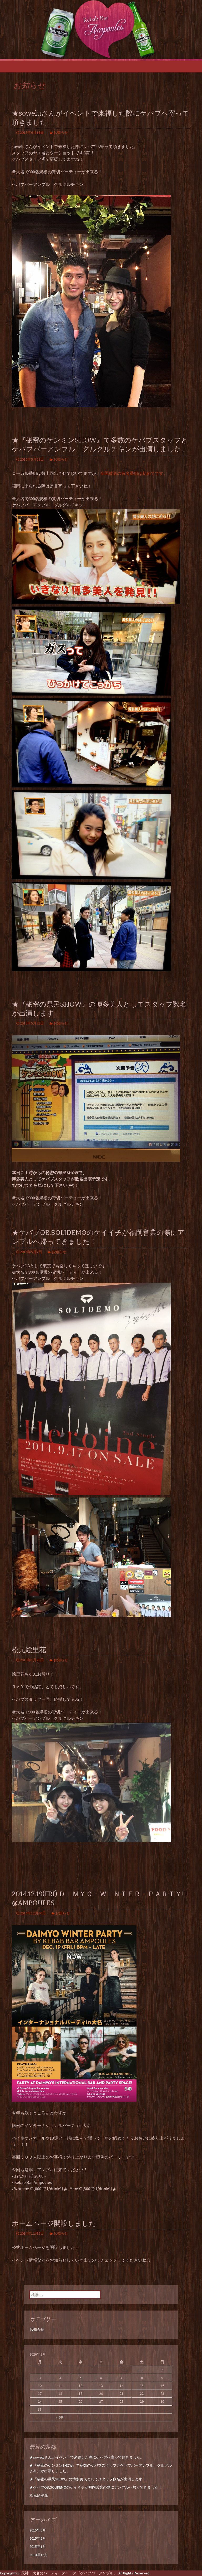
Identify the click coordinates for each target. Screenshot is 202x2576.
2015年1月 (38, 2547)
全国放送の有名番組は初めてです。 (134, 473)
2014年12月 (39, 2555)
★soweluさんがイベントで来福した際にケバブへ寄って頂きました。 (87, 2457)
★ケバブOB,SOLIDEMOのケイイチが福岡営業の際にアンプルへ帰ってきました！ (96, 2487)
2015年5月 (38, 2538)
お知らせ (61, 132)
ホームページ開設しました (54, 2223)
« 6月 (60, 2417)
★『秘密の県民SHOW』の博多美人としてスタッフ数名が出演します (86, 2479)
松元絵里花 (29, 1650)
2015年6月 (38, 2530)
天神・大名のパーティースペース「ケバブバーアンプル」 (69, 2573)
